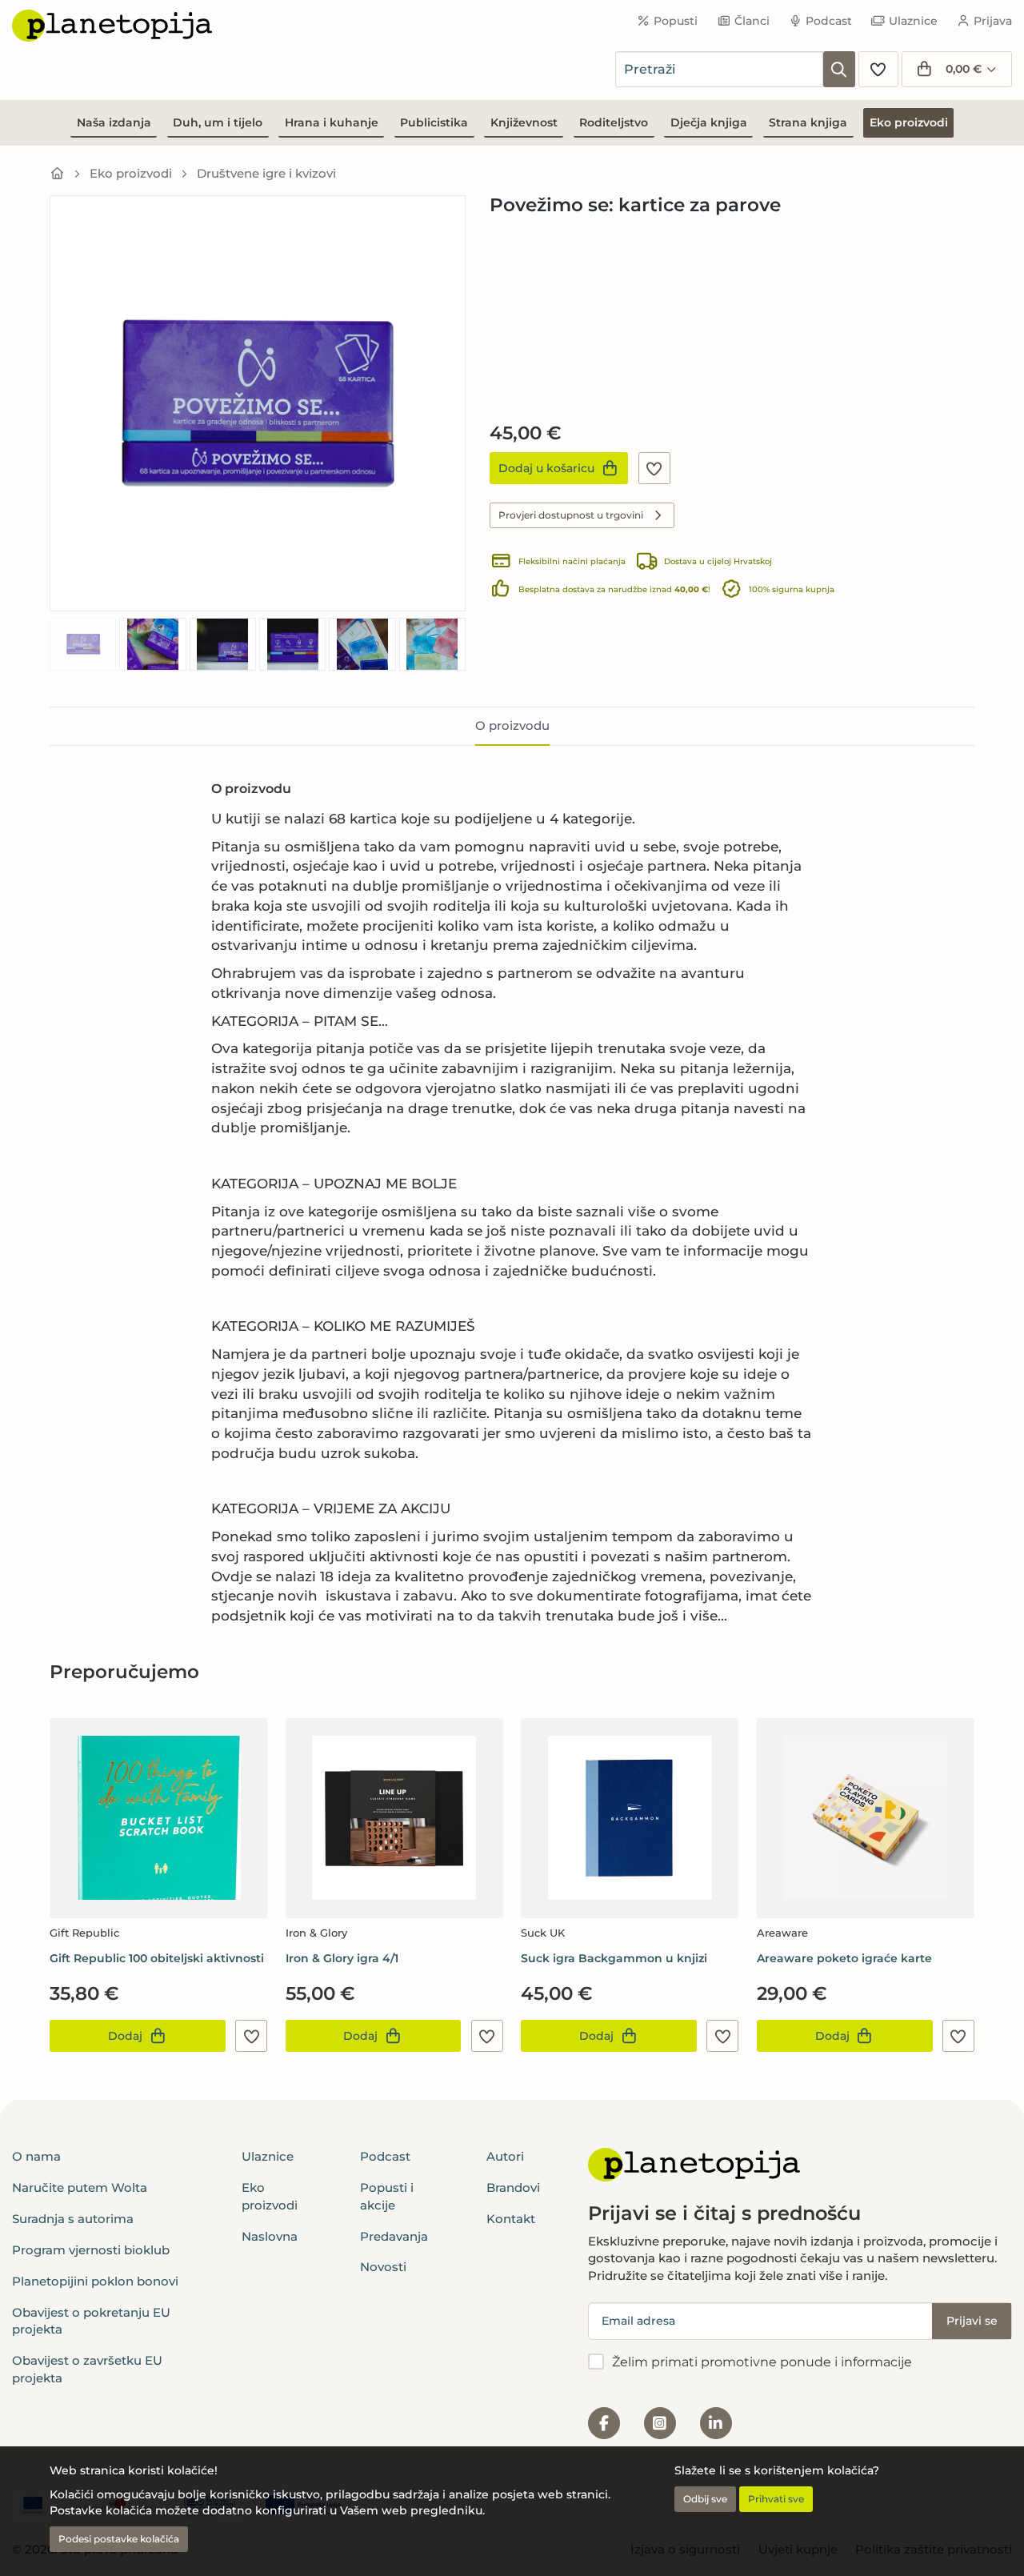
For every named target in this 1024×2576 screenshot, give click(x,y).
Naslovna (270, 2236)
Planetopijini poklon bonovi (95, 2281)
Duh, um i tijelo (218, 122)
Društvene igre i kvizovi (266, 173)
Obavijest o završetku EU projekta (87, 2369)
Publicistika (434, 122)
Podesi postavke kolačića (119, 2539)
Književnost (524, 122)
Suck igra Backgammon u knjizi (614, 1958)
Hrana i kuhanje (332, 122)
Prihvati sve (776, 2499)
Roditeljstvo (614, 122)
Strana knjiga (808, 122)
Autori (505, 2156)
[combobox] (719, 69)
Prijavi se (972, 2321)
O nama (36, 2156)
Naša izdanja (114, 122)
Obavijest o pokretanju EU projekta (91, 2321)
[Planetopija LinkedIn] (716, 2423)
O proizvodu (512, 725)
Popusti (676, 21)
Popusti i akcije (387, 2196)
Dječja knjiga (709, 122)
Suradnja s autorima (73, 2219)
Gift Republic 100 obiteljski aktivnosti (157, 1958)
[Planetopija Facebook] (604, 2423)
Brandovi (513, 2187)
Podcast (829, 21)
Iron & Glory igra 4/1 (342, 1958)
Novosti (383, 2267)
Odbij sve (705, 2499)
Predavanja (394, 2236)
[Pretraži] (839, 69)
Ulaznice (913, 21)
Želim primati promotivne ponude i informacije (762, 2362)
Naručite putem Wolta (80, 2187)
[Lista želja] (878, 69)
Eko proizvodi (909, 122)
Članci (752, 21)
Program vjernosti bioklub (91, 2250)
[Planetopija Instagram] (660, 2423)
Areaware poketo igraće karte (844, 1958)
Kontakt (511, 2219)
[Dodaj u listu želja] (654, 468)
